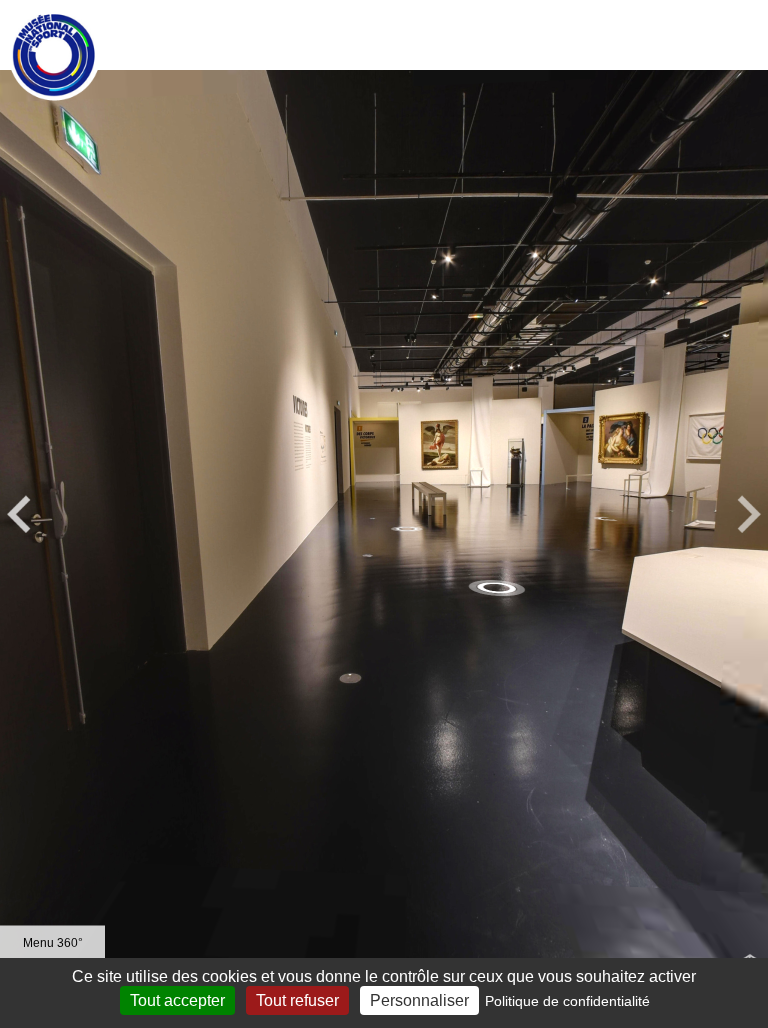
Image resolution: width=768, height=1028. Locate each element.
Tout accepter (177, 1000)
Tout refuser (297, 1000)
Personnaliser (419, 1000)
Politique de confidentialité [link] (567, 1001)
